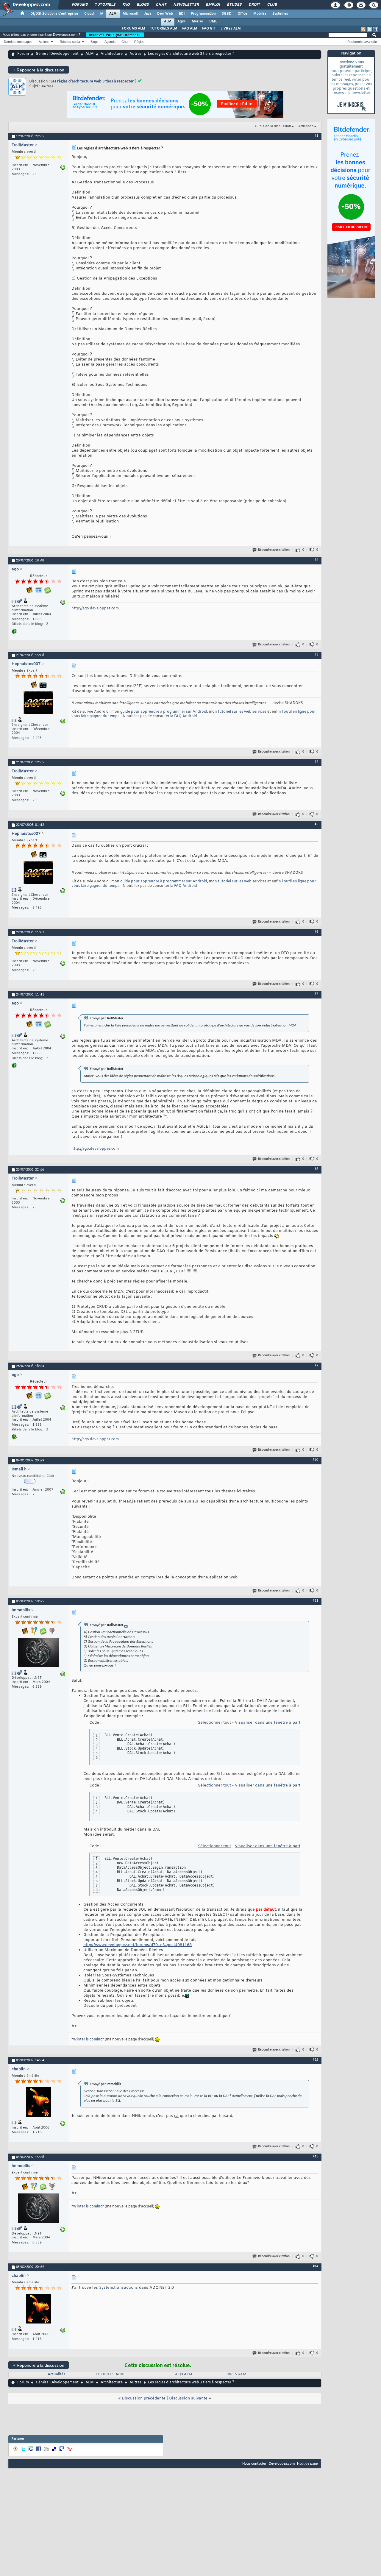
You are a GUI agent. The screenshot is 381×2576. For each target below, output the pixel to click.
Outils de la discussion (273, 126)
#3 (316, 655)
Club (272, 5)
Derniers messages (18, 42)
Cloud (89, 14)
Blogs (143, 5)
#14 (316, 2266)
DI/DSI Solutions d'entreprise (54, 14)
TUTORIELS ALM (164, 29)
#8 (316, 1169)
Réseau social (70, 42)
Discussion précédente (144, 2398)
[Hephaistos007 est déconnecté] (38, 703)
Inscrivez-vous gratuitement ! (115, 35)
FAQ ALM (190, 29)
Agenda (110, 42)
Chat (161, 5)
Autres (135, 54)
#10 (316, 1460)
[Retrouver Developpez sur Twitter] (369, 29)
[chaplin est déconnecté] (38, 2103)
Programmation (203, 14)
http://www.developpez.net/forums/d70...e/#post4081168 (138, 1945)
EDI (182, 14)
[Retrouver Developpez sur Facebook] (376, 29)
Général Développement (57, 54)
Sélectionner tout (214, 1723)
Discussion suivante (188, 2398)
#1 (316, 136)
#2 (316, 560)
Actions (44, 42)
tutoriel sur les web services (242, 712)
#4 (316, 762)
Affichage (306, 126)
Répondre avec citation (274, 550)
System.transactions (118, 2288)
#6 (316, 932)
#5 (316, 824)
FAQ (126, 5)
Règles (139, 42)
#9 (316, 1366)
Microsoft (131, 14)
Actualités (56, 2374)
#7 (316, 994)
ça (176, 2116)
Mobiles (260, 14)
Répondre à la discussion (39, 70)
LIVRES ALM (231, 29)
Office (242, 14)
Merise (197, 21)
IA (102, 14)
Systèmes (280, 14)
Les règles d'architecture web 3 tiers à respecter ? (93, 81)
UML (213, 21)
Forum (23, 54)
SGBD (227, 14)
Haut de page (307, 2464)
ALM (113, 14)
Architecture (112, 54)
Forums (80, 5)
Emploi (213, 5)
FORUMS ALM (133, 29)
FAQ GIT (209, 29)
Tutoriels (105, 5)
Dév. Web (165, 14)
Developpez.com (282, 2464)
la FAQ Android (184, 716)
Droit (254, 5)
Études (234, 5)
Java (148, 14)
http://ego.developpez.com (95, 608)
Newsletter (186, 5)
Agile (182, 21)
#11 (316, 1601)
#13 (316, 2157)
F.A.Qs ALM (182, 2374)
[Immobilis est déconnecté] (38, 1653)
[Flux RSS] (363, 29)
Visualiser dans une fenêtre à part (268, 1723)
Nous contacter (254, 2464)
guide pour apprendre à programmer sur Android (164, 712)
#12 (316, 2060)
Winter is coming (88, 2040)
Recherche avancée (362, 42)
